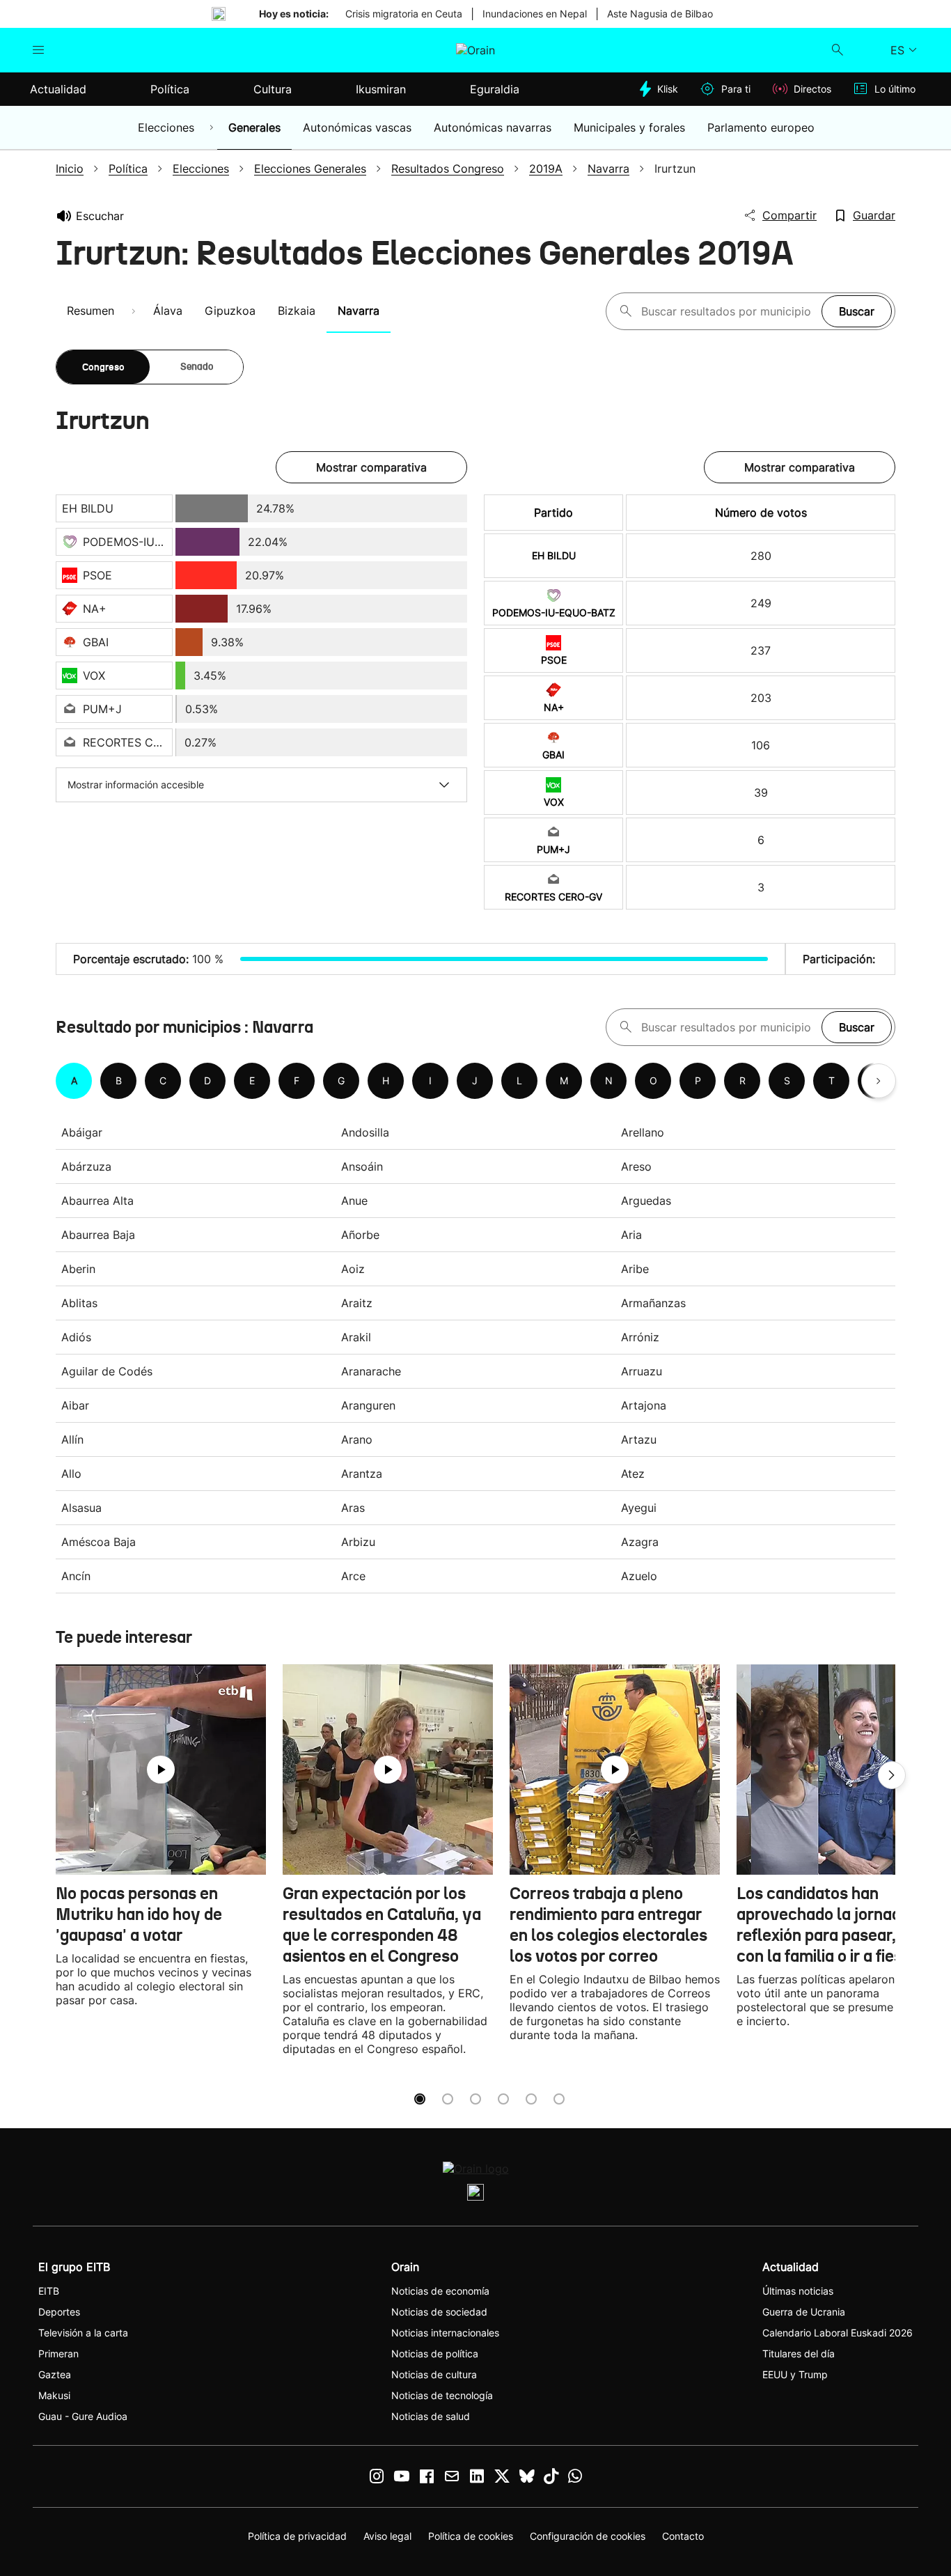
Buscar (857, 311)
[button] (892, 1775)
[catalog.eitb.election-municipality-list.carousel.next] (879, 1081)
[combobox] (728, 311)
